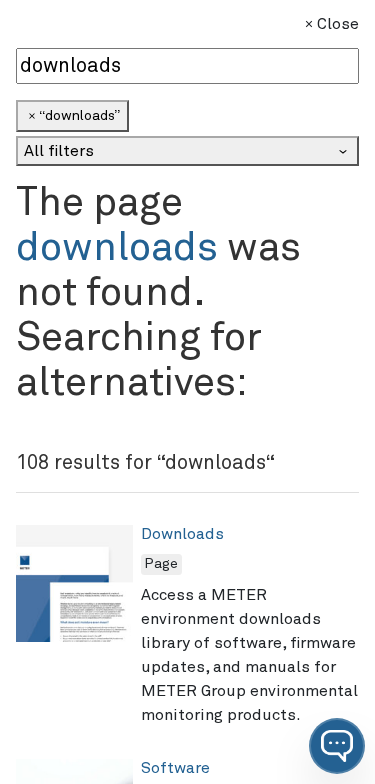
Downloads (182, 534)
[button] (337, 746)
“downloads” (79, 116)
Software (175, 768)
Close (338, 24)
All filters (59, 151)
